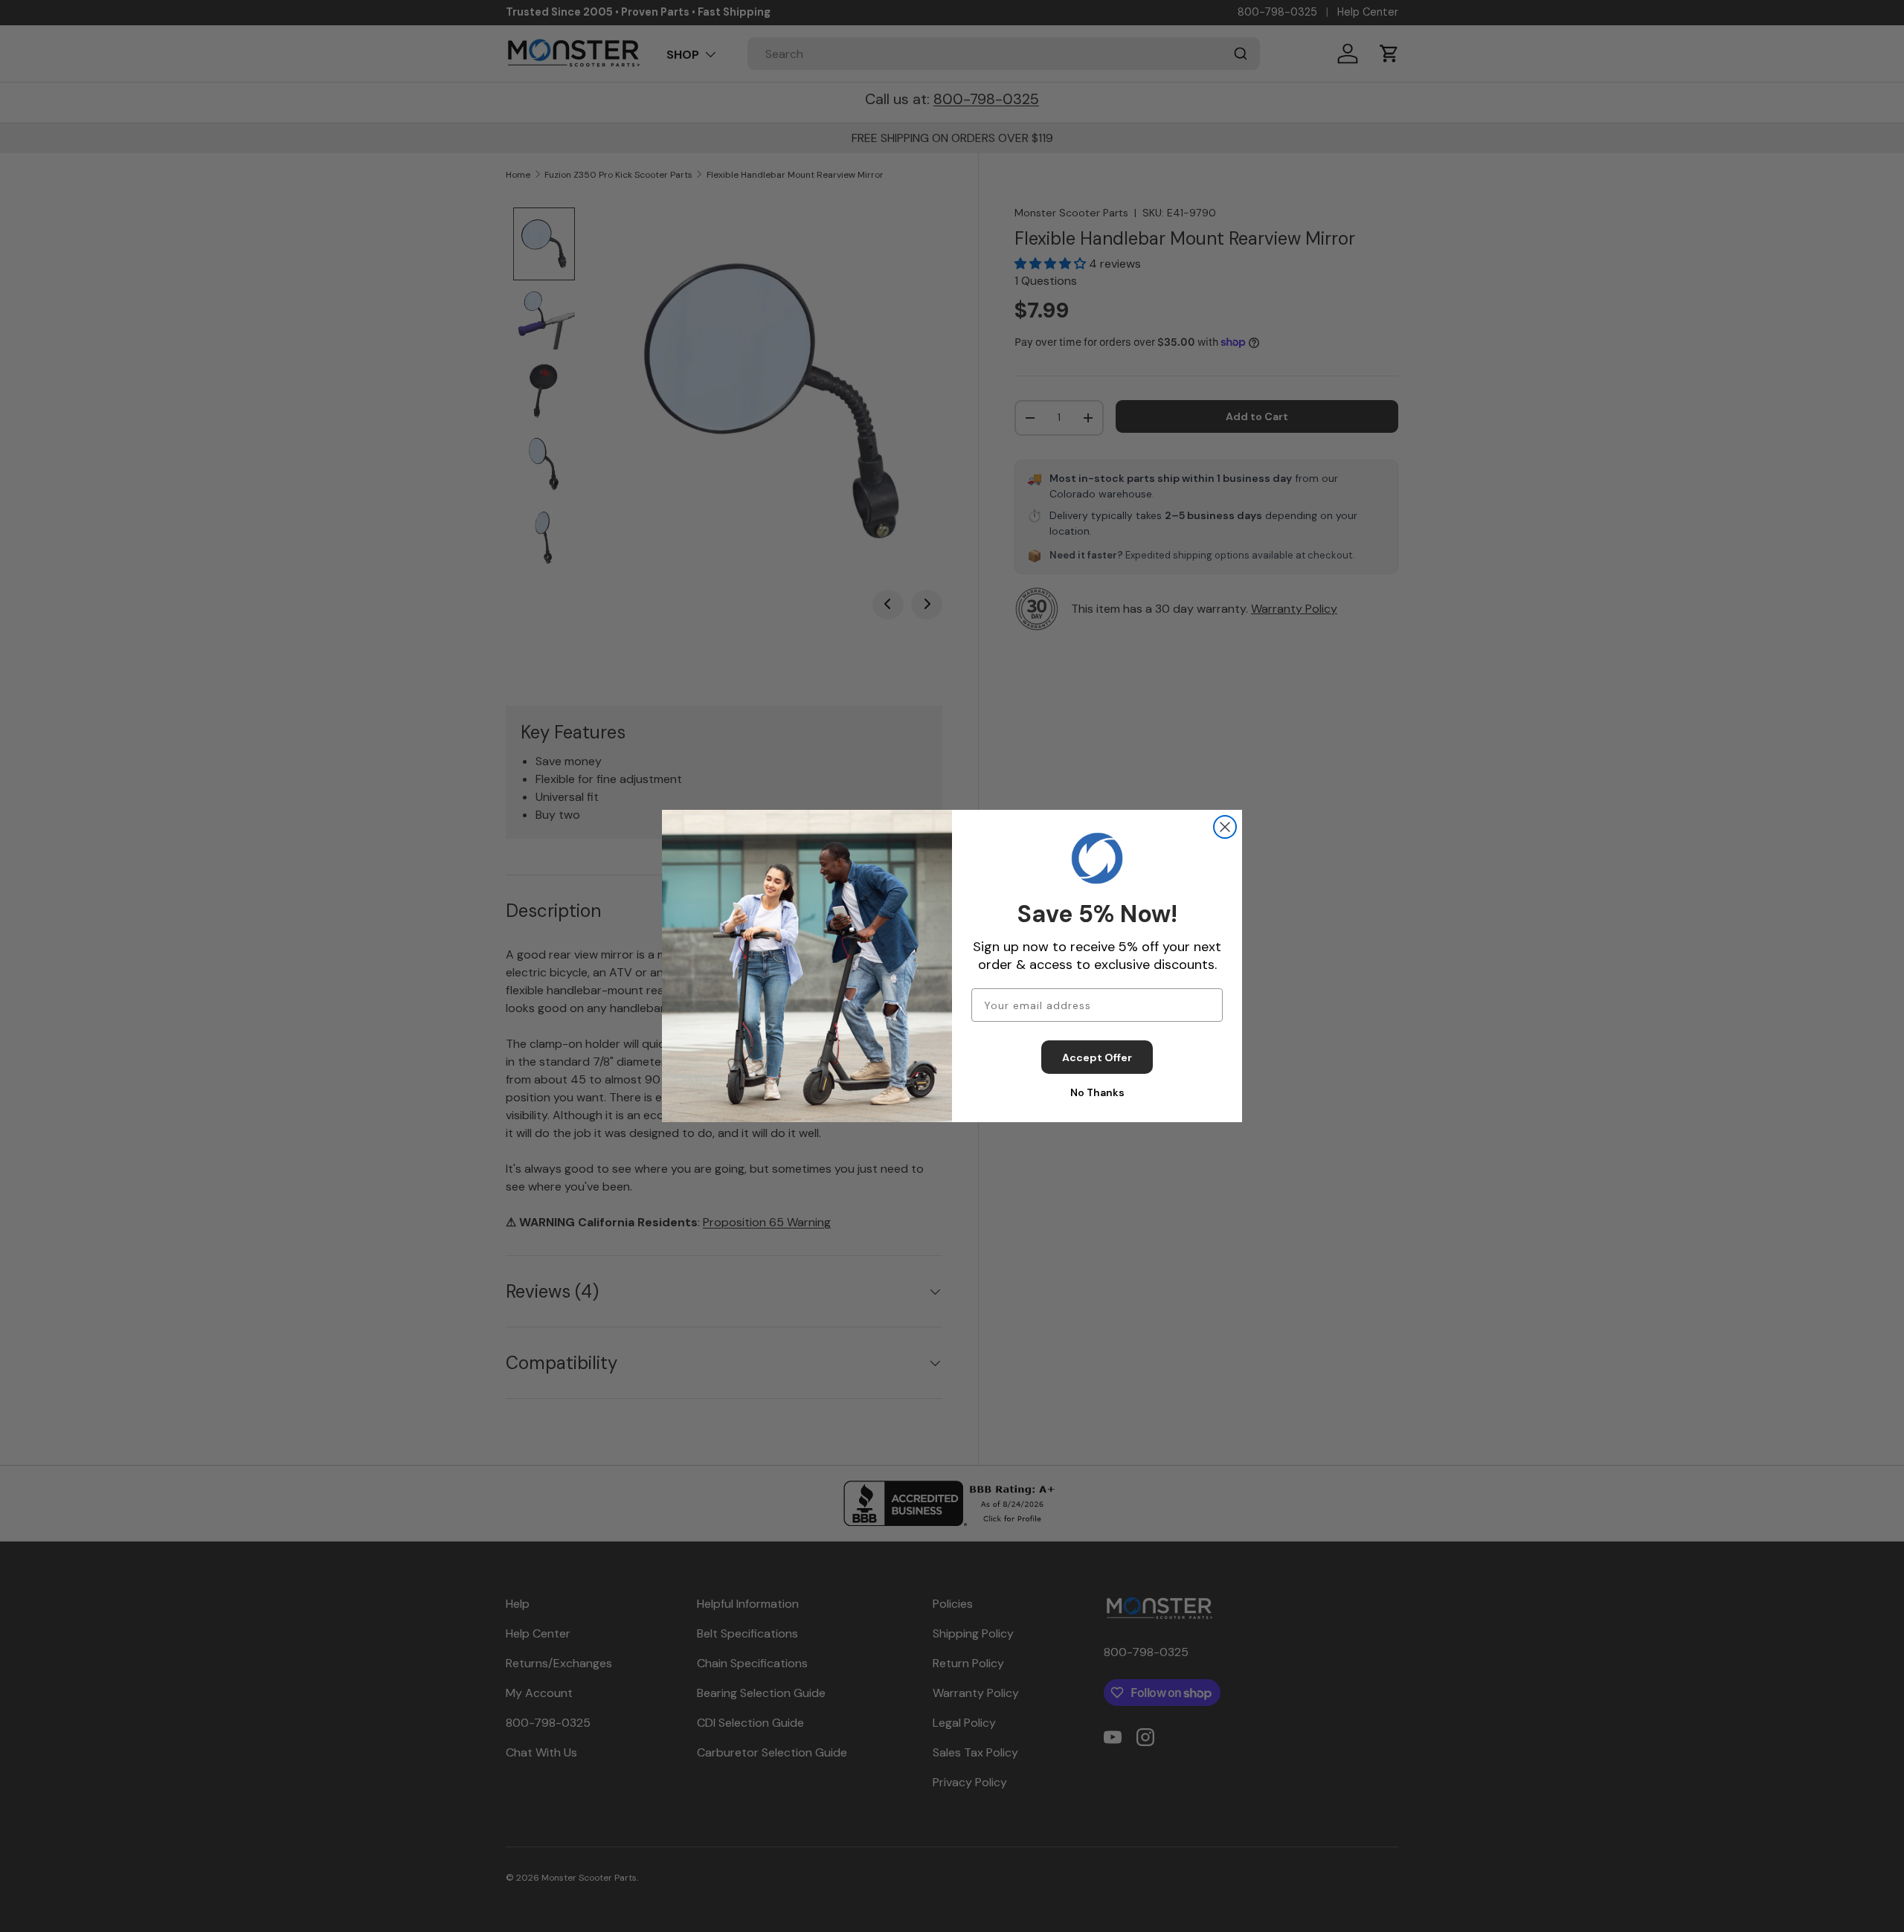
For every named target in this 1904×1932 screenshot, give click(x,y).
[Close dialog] (1225, 827)
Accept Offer (1097, 1057)
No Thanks (1097, 1092)
